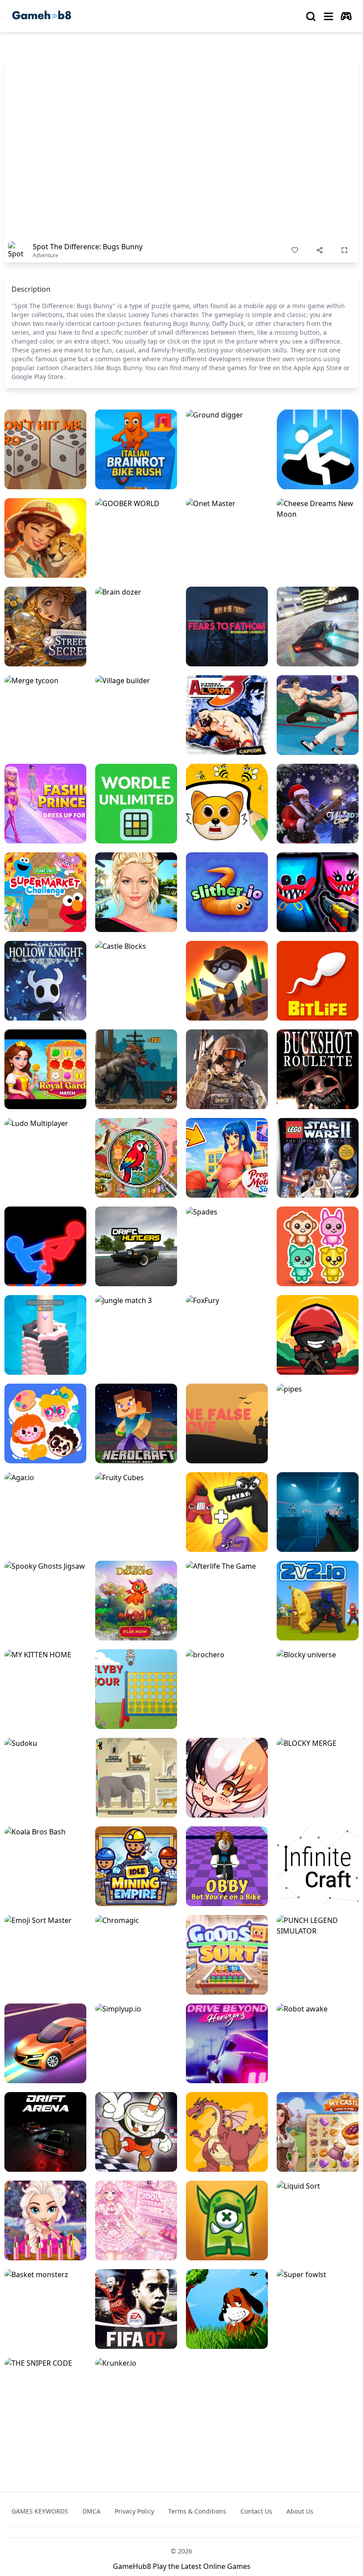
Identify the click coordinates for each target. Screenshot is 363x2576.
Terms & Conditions (197, 2511)
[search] (311, 16)
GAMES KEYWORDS (40, 2511)
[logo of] (42, 16)
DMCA (91, 2511)
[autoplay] (346, 16)
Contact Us (256, 2511)
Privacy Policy (134, 2511)
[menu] (328, 16)
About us (300, 2511)
